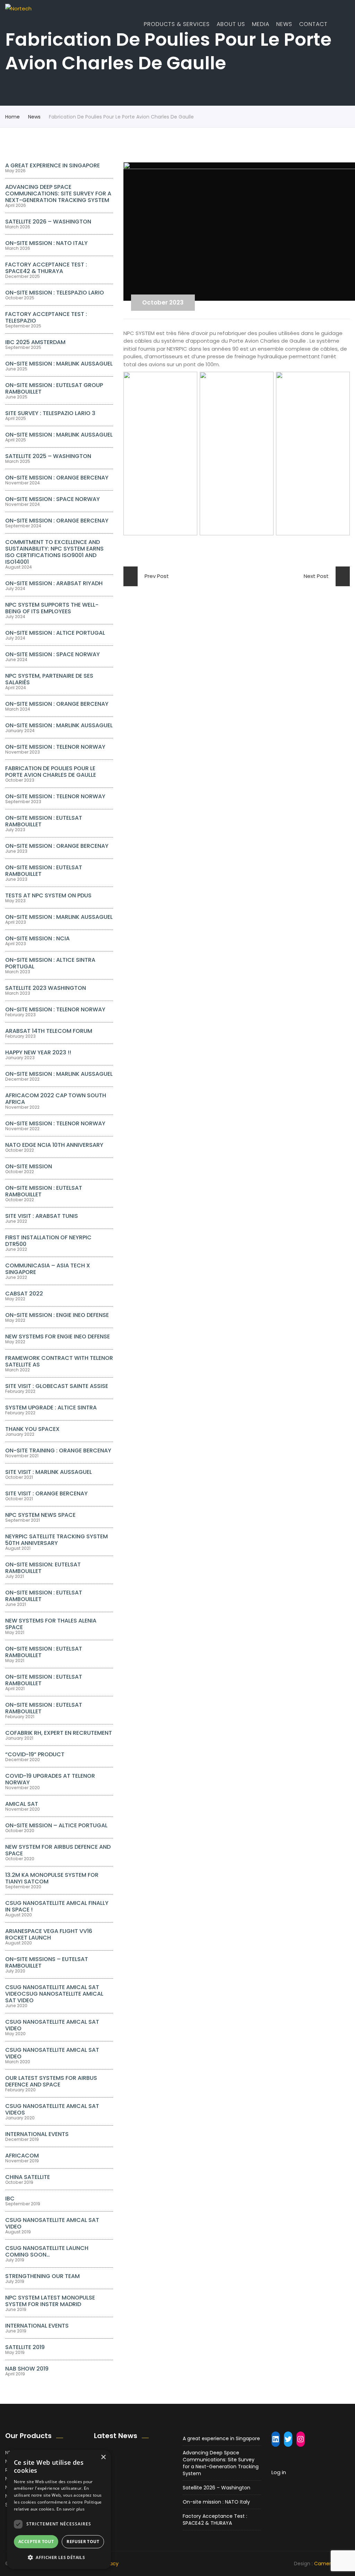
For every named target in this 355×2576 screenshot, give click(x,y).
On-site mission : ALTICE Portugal (55, 633)
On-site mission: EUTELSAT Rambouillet (43, 1568)
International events (37, 2134)
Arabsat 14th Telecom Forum (49, 1031)
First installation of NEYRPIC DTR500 (48, 1241)
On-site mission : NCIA (37, 938)
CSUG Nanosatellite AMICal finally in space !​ (57, 1906)
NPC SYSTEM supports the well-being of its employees (52, 608)
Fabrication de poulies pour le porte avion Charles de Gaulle (51, 772)
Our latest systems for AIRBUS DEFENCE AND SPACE (51, 2081)
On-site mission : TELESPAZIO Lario (55, 293)
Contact (313, 24)
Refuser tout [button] (83, 2542)
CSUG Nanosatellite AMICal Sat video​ (52, 2025)
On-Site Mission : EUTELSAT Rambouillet (44, 821)
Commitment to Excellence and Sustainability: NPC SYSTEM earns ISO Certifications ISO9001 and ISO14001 (54, 552)
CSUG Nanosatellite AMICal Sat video (52, 2053)
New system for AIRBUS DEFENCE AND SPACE (58, 1850)
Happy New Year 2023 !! (38, 1052)
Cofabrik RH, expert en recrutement (59, 1733)
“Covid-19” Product (35, 1754)
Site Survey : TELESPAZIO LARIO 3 (50, 413)
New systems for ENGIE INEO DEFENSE (58, 1337)
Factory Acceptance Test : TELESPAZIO (46, 317)
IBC (10, 2199)
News (284, 24)
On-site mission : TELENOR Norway (55, 747)
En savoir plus (71, 2509)
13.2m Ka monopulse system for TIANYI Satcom (52, 1878)
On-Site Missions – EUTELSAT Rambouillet (47, 1962)
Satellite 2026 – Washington (48, 222)
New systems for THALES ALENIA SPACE (51, 1624)
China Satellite (28, 2177)
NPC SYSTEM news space (40, 1515)
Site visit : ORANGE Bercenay (46, 1493)
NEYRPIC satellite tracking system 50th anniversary (57, 1540)
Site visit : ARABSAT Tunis (42, 1216)
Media (261, 24)
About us (231, 24)
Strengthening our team (42, 2276)
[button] (59, 2557)
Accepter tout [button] (36, 2542)
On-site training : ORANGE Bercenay (58, 1450)
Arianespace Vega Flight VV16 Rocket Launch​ (49, 1934)
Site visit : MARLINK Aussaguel (49, 1472)
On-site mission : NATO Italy (46, 243)
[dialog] (59, 2509)
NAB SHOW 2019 (27, 2369)
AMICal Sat (22, 1804)
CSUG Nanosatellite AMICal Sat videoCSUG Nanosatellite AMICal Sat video (54, 1994)
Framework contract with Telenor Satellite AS (59, 1361)
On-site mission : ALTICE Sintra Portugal (50, 963)
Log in (279, 2472)
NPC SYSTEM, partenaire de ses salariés (49, 679)
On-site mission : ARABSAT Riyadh (54, 583)
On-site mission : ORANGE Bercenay (57, 478)
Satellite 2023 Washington (46, 988)
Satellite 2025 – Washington (48, 456)
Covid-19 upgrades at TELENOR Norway (50, 1779)
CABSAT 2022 (24, 1294)
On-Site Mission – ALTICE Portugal (56, 1825)
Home (12, 117)
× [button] (103, 2457)
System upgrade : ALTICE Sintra (51, 1408)
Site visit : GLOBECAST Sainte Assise (57, 1386)
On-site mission (29, 1166)
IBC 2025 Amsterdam (35, 342)
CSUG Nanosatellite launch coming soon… (47, 2251)
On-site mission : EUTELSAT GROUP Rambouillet (54, 388)
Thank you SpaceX (32, 1429)
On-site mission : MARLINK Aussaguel (59, 364)
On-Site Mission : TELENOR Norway (55, 1009)
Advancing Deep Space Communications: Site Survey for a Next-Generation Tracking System (58, 194)
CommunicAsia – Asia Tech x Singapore (48, 1269)
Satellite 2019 (25, 2347)
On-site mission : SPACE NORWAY (53, 499)
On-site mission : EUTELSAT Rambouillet (44, 871)
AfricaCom (22, 2156)
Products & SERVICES (177, 24)
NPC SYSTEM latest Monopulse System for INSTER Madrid (50, 2301)
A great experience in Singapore (53, 165)
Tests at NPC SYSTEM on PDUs (48, 895)
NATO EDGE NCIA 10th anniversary (54, 1145)
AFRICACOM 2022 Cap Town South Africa (56, 1099)
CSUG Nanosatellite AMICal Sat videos (52, 2109)
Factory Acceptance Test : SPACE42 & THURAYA (46, 268)
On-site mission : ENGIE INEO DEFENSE (57, 1315)
